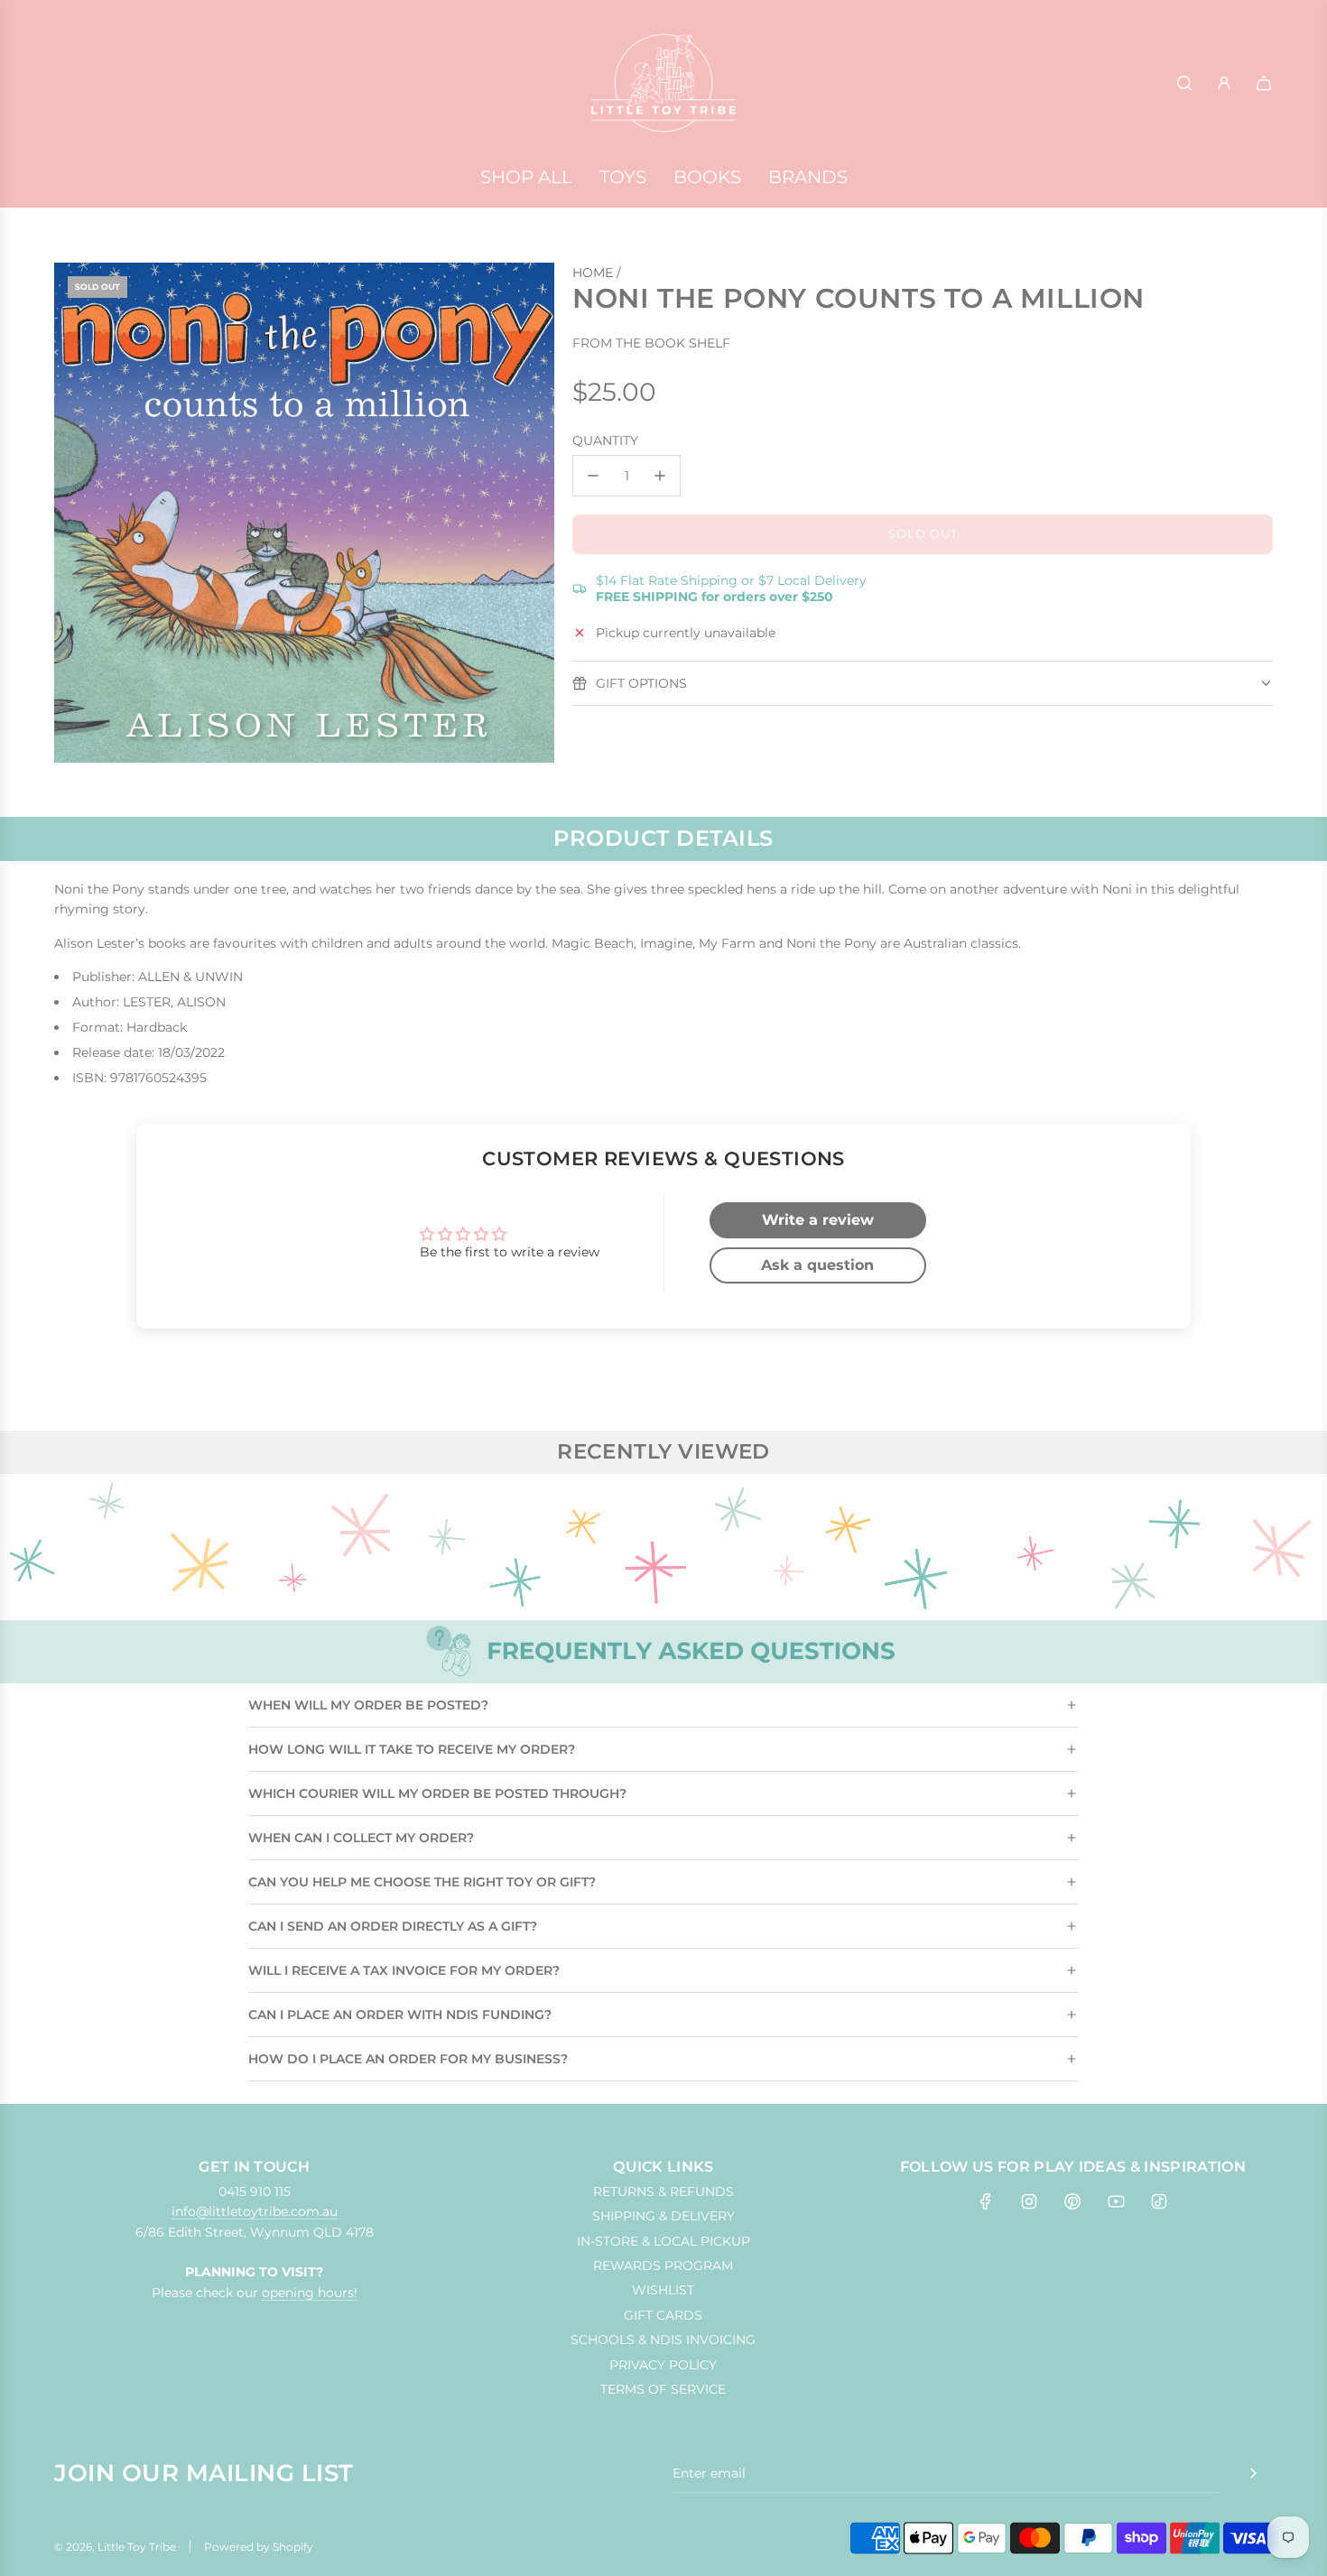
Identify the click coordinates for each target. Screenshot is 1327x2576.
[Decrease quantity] (593, 476)
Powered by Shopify (259, 2547)
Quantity (605, 440)
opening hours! (310, 2293)
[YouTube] (1116, 2201)
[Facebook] (986, 2201)
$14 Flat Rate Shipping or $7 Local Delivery (731, 588)
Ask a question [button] (817, 1265)
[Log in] (1224, 83)
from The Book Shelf (651, 344)
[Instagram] (1029, 2201)
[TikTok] (1159, 2201)
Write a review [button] (818, 1220)
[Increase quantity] (660, 476)
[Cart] (1264, 83)
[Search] (1184, 83)
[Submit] (1253, 2473)
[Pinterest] (1072, 2201)
